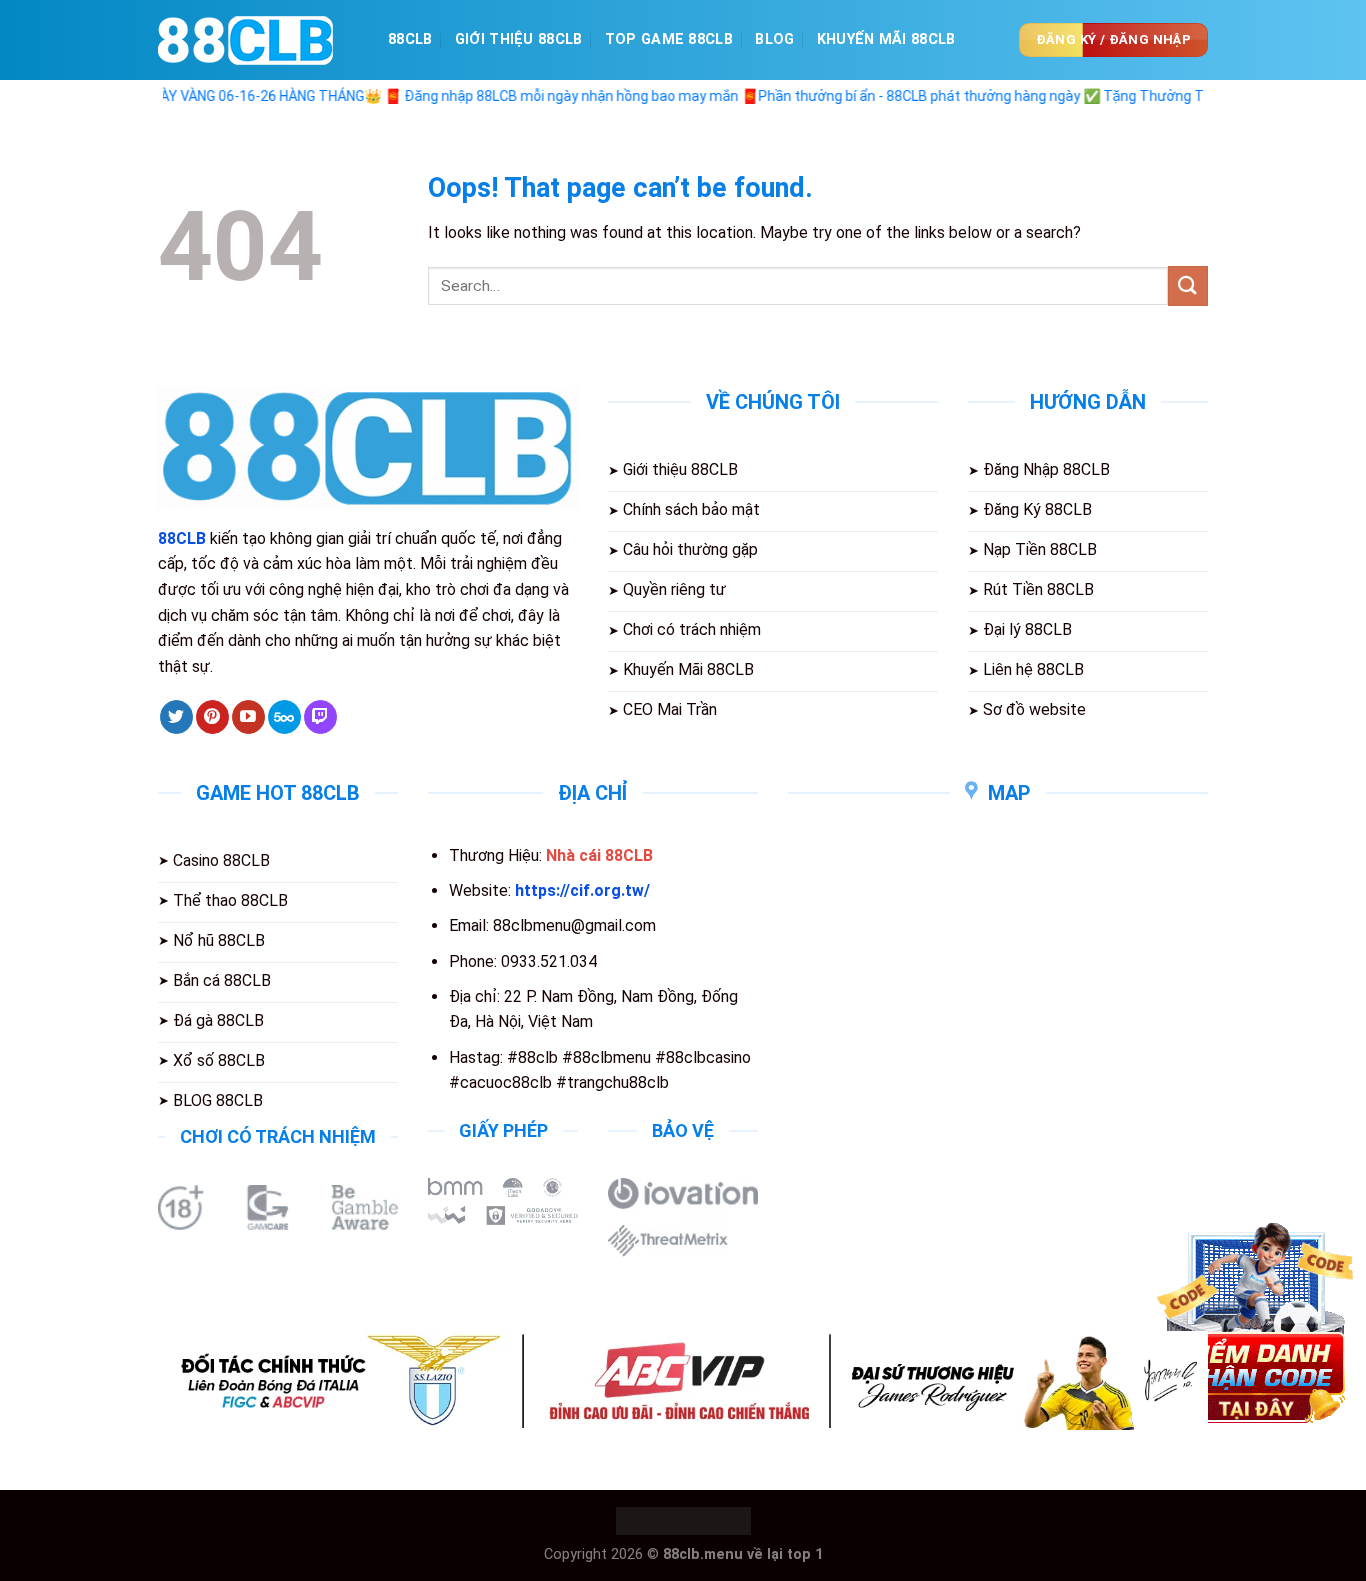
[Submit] (1188, 285)
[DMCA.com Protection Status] (683, 1520)
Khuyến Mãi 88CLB (886, 39)
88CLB (410, 39)
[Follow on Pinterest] (212, 717)
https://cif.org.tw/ (582, 890)
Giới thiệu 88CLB (519, 39)
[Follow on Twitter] (176, 717)
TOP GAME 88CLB (669, 39)
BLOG (774, 39)
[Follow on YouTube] (248, 717)
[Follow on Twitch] (320, 717)
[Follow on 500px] (284, 717)
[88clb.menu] (258, 40)
